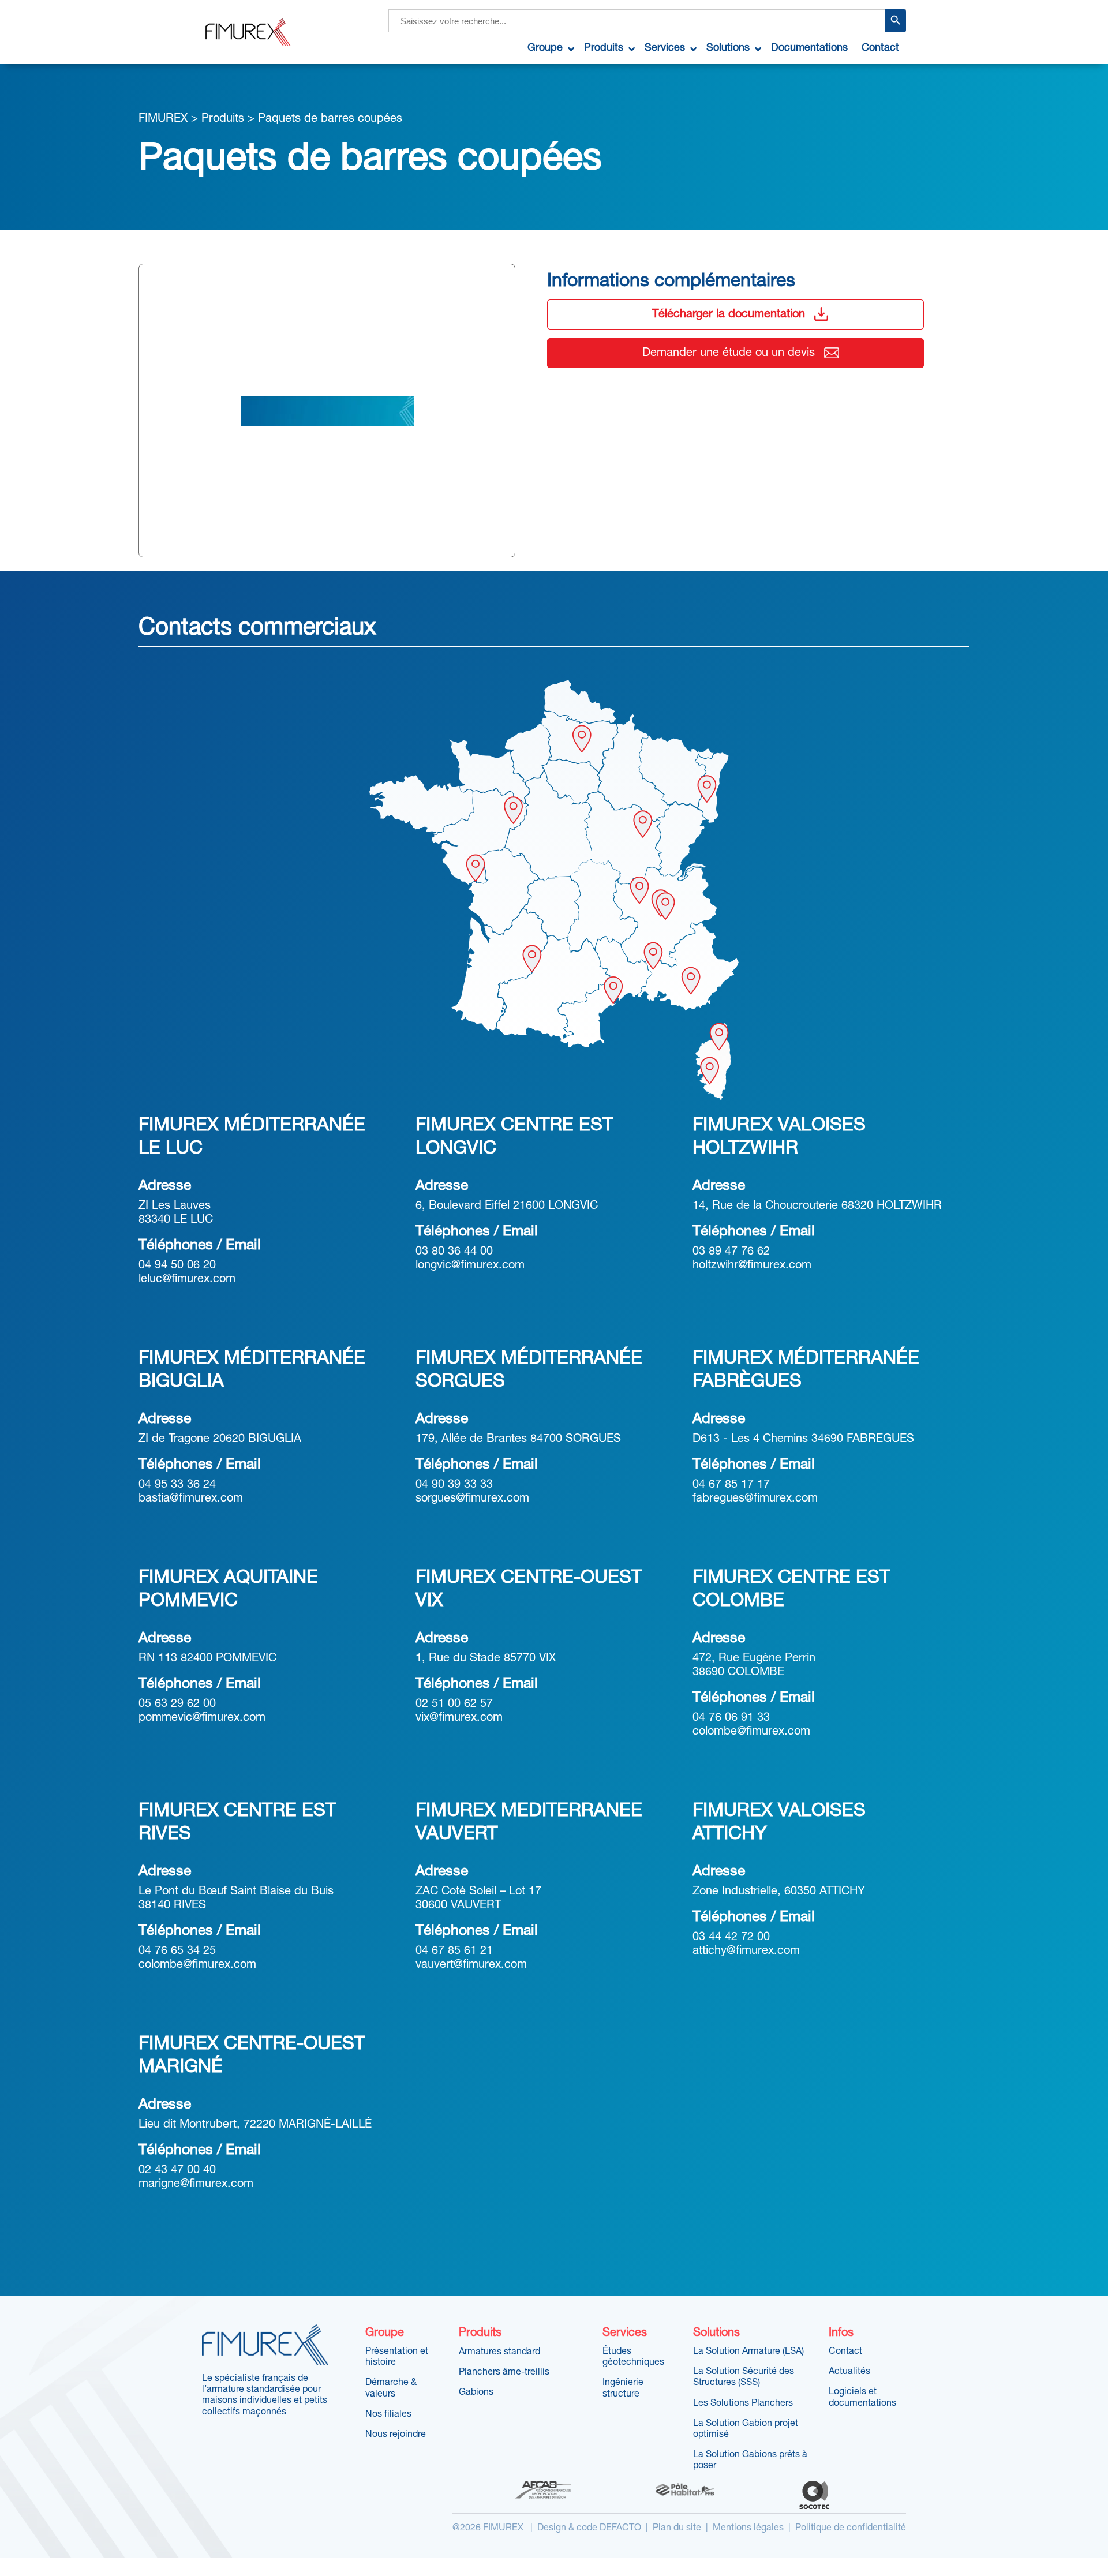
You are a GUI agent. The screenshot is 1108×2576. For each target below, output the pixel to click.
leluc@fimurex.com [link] (187, 1279)
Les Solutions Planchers (743, 2403)
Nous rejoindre (396, 2435)
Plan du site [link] (677, 2528)
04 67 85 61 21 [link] (454, 1951)
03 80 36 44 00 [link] (454, 1252)
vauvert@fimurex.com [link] (471, 1965)
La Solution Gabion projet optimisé (746, 2429)
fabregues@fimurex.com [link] (755, 1499)
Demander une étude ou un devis (729, 353)
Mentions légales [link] (748, 2528)
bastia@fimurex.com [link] (191, 1499)
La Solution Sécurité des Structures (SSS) (744, 2377)
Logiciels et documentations (862, 2397)
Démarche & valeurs (391, 2388)
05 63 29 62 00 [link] (177, 1704)
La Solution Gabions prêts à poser (750, 2460)
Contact (845, 2352)
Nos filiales (388, 2414)
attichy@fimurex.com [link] (746, 1951)
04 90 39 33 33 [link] (454, 1485)
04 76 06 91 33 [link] (731, 1718)
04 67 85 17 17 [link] (731, 1485)
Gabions (476, 2392)
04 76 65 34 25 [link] (177, 1951)
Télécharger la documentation (729, 314)
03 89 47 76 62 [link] (731, 1252)
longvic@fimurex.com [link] (470, 1265)
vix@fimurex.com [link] (459, 1718)
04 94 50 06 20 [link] (177, 1265)
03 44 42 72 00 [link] (731, 1937)
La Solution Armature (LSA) (748, 2352)
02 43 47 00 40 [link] (177, 2170)
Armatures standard (499, 2352)
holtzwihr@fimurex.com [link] (752, 1265)
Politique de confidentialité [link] (851, 2528)
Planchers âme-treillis (504, 2372)
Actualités (849, 2372)
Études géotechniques (633, 2357)
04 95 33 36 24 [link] (177, 1485)
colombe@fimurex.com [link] (751, 1732)
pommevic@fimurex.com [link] (202, 1718)
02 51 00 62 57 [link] (454, 1704)
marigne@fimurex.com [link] (196, 2184)
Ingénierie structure (623, 2388)
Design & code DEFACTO (589, 2528)
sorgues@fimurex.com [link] (472, 1499)
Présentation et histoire (397, 2357)
